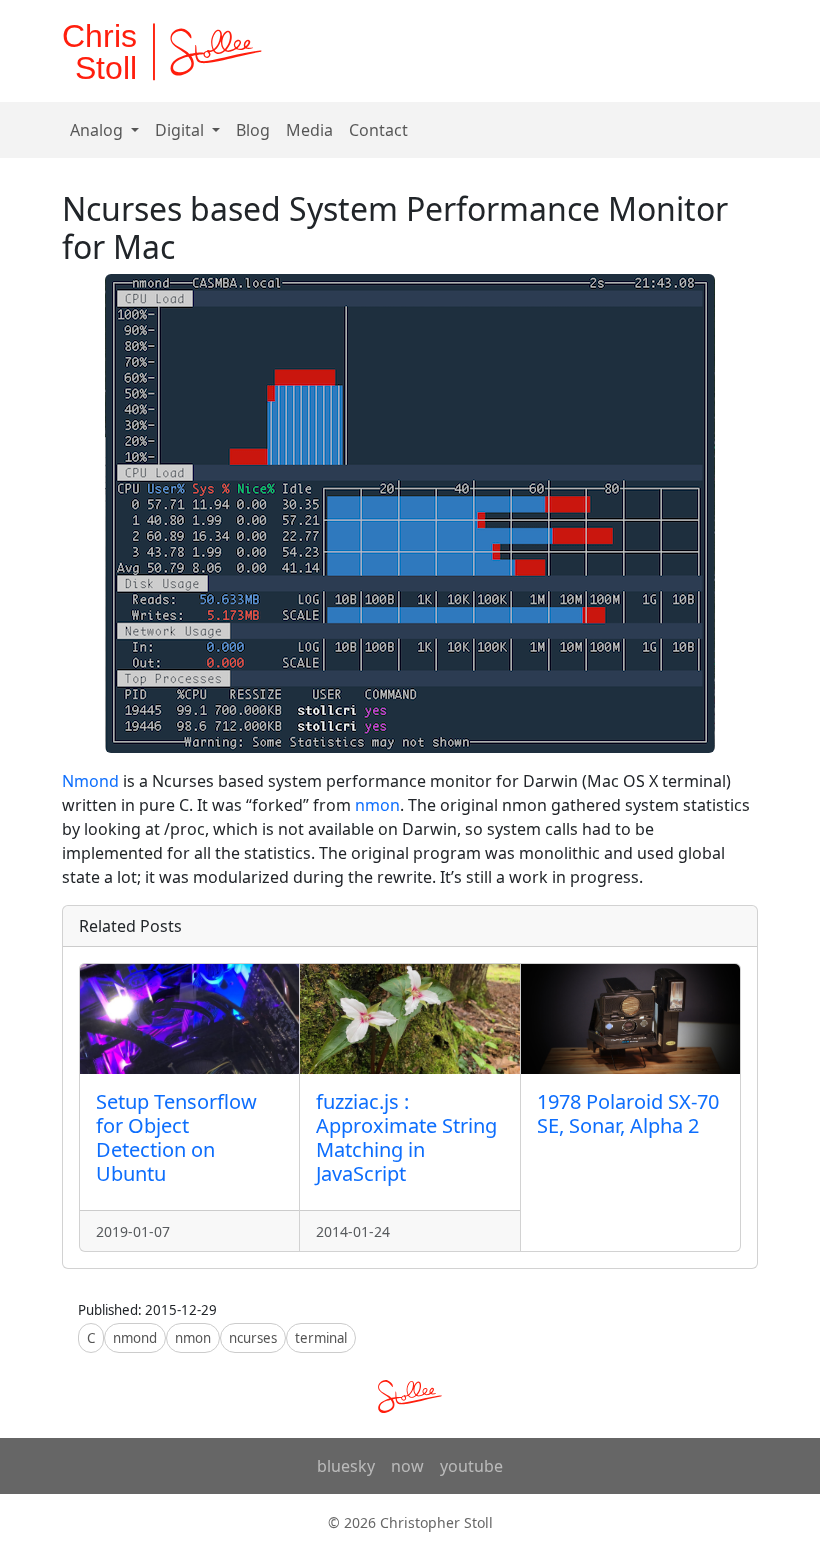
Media (309, 130)
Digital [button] (181, 130)
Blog (253, 130)
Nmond (90, 781)
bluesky (346, 1466)
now (407, 1466)
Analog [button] (98, 130)
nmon (377, 805)
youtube (471, 1466)
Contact (378, 130)
